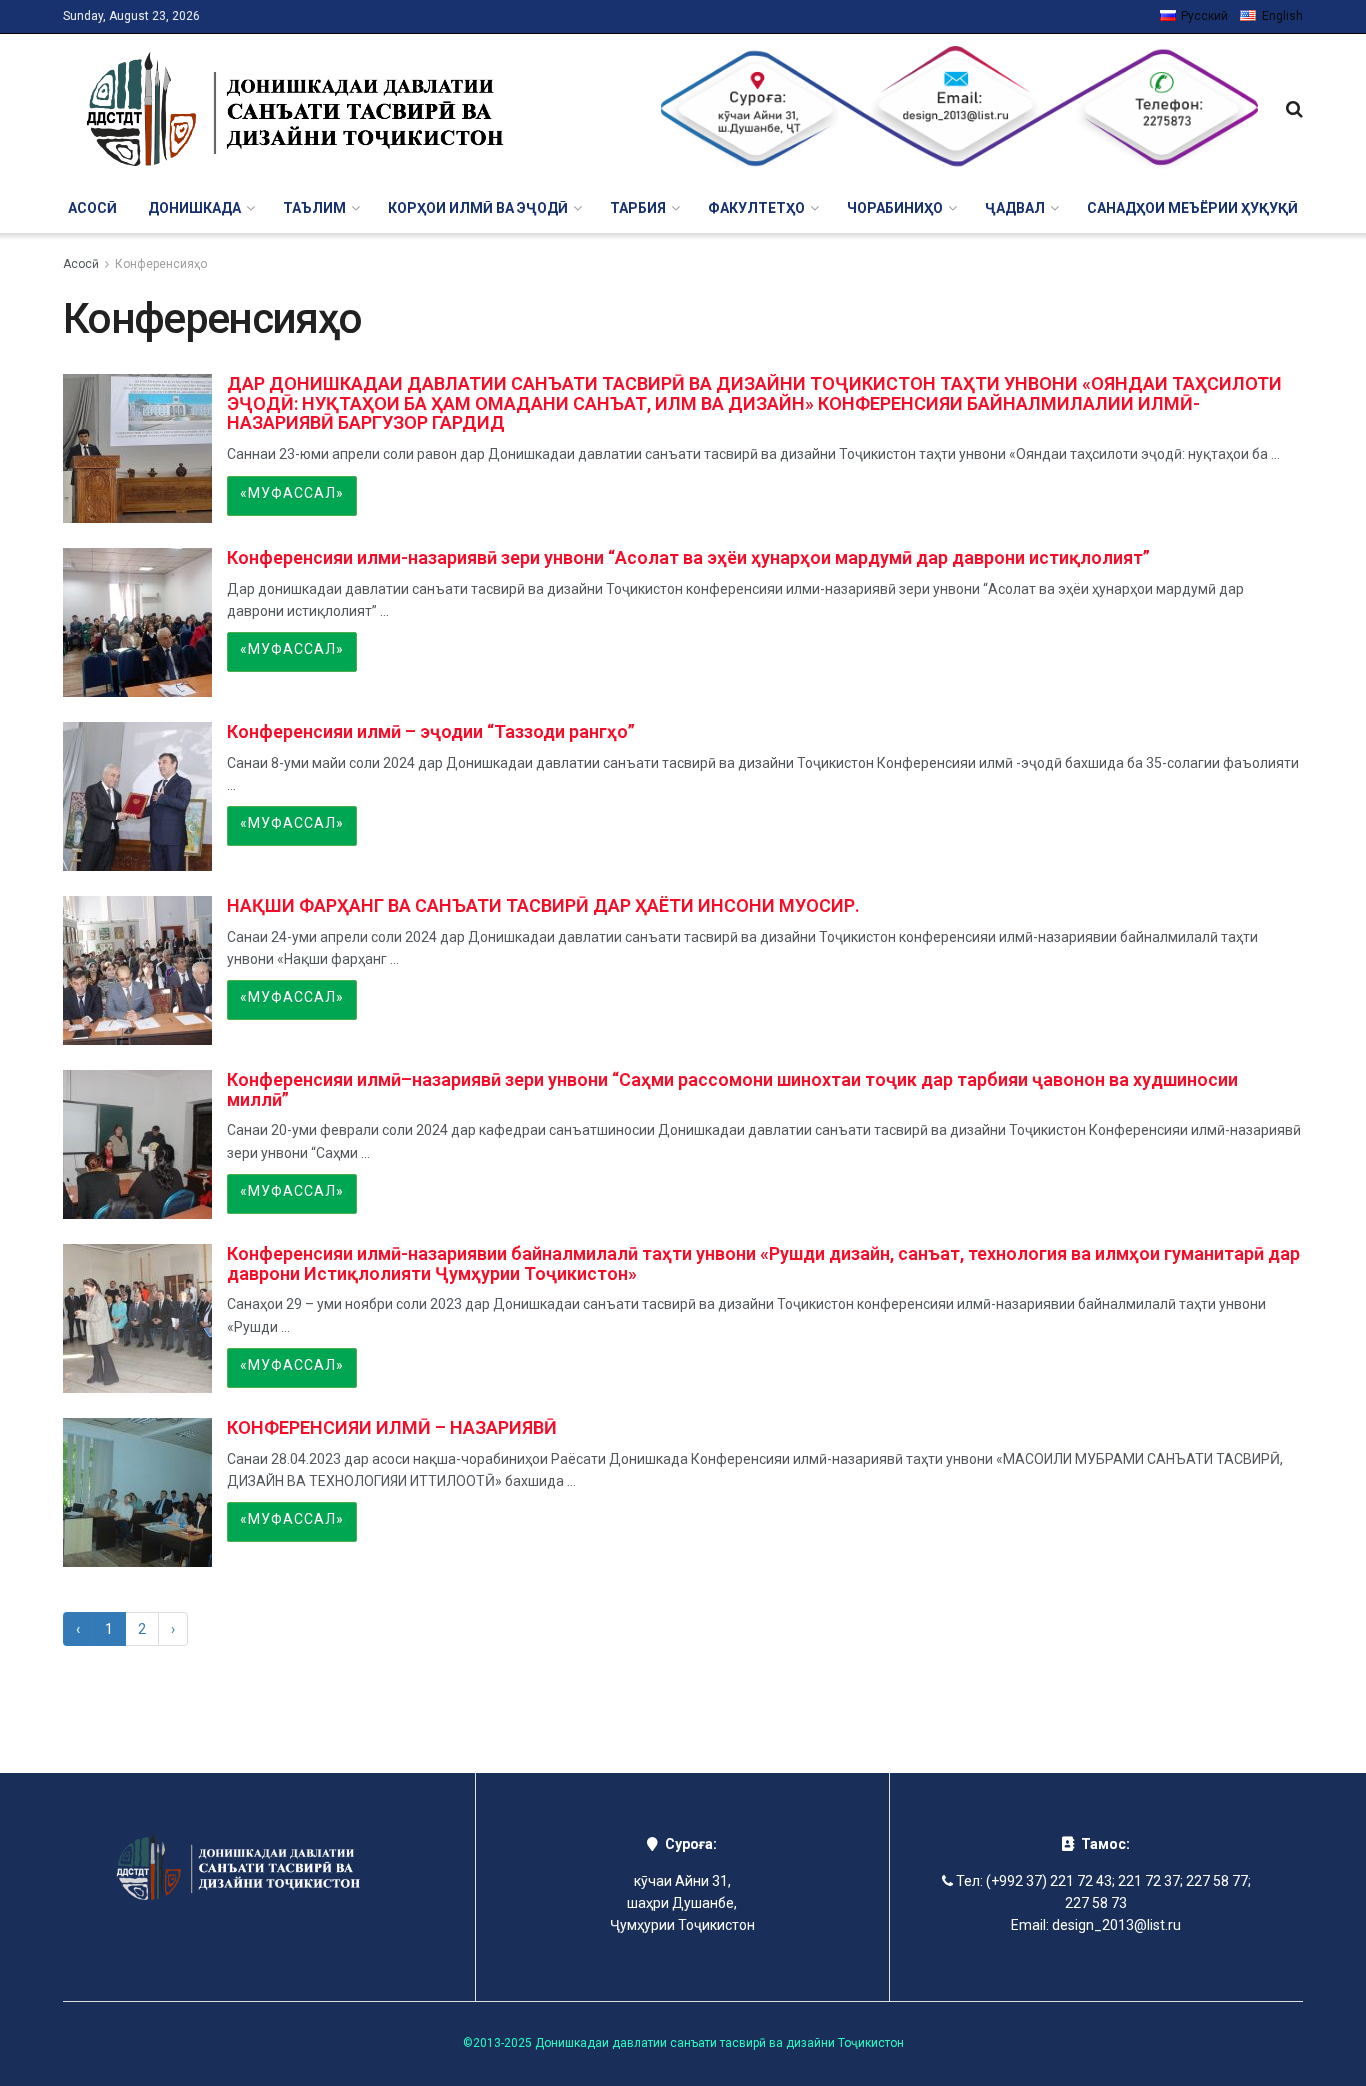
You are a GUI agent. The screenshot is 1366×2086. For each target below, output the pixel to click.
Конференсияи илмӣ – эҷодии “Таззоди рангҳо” (431, 731)
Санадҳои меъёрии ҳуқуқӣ (1192, 208)
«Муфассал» (292, 493)
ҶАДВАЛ (1015, 208)
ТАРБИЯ (638, 208)
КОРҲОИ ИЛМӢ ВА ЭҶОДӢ (478, 208)
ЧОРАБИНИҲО (895, 208)
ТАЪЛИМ (314, 208)
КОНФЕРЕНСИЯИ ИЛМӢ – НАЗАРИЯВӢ (392, 1427)
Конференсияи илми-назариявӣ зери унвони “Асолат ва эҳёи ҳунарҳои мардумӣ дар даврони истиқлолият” (688, 557)
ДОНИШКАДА (194, 208)
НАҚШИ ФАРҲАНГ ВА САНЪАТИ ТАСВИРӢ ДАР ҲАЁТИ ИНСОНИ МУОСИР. (543, 905)
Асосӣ (92, 208)
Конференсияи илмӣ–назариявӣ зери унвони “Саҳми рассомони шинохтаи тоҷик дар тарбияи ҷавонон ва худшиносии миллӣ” (732, 1089)
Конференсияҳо (161, 264)
